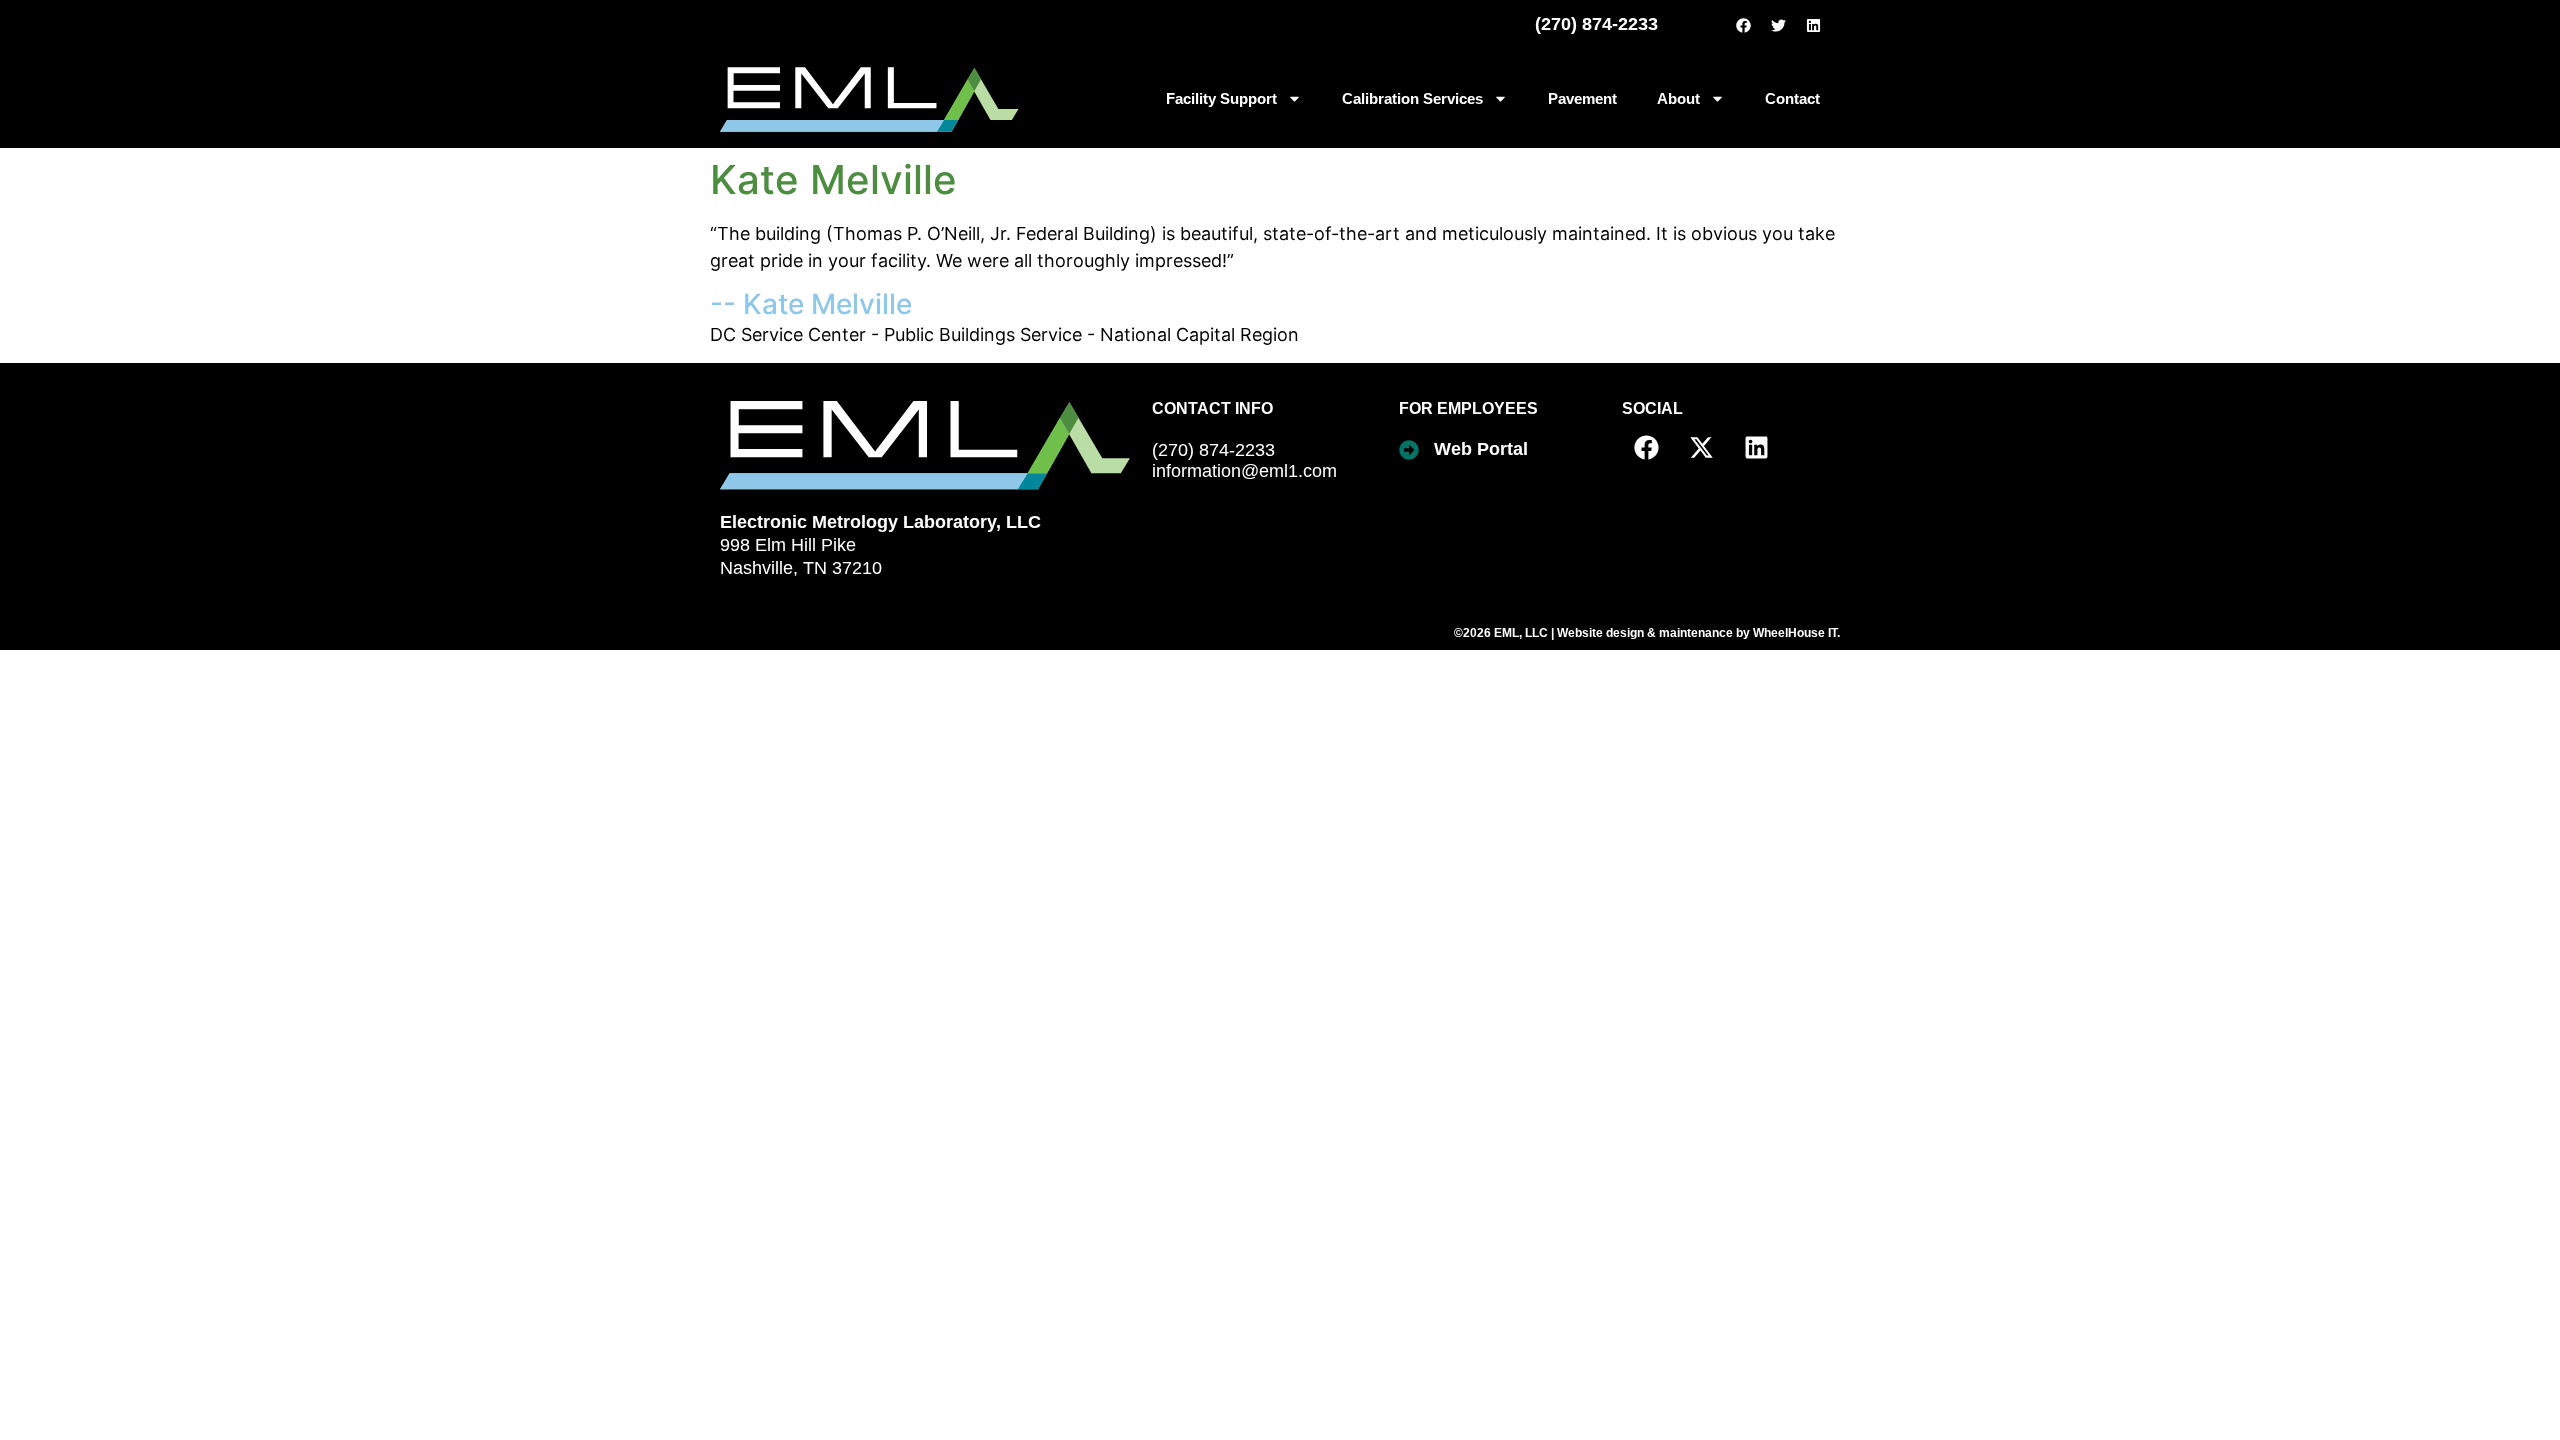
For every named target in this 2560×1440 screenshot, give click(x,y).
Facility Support (1221, 98)
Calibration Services (1412, 98)
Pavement (1582, 98)
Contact (1792, 98)
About (1678, 98)
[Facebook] (1743, 25)
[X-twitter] (1702, 448)
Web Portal (1481, 449)
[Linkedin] (1813, 25)
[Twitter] (1778, 25)
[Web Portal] (1409, 450)
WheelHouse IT (1795, 633)
